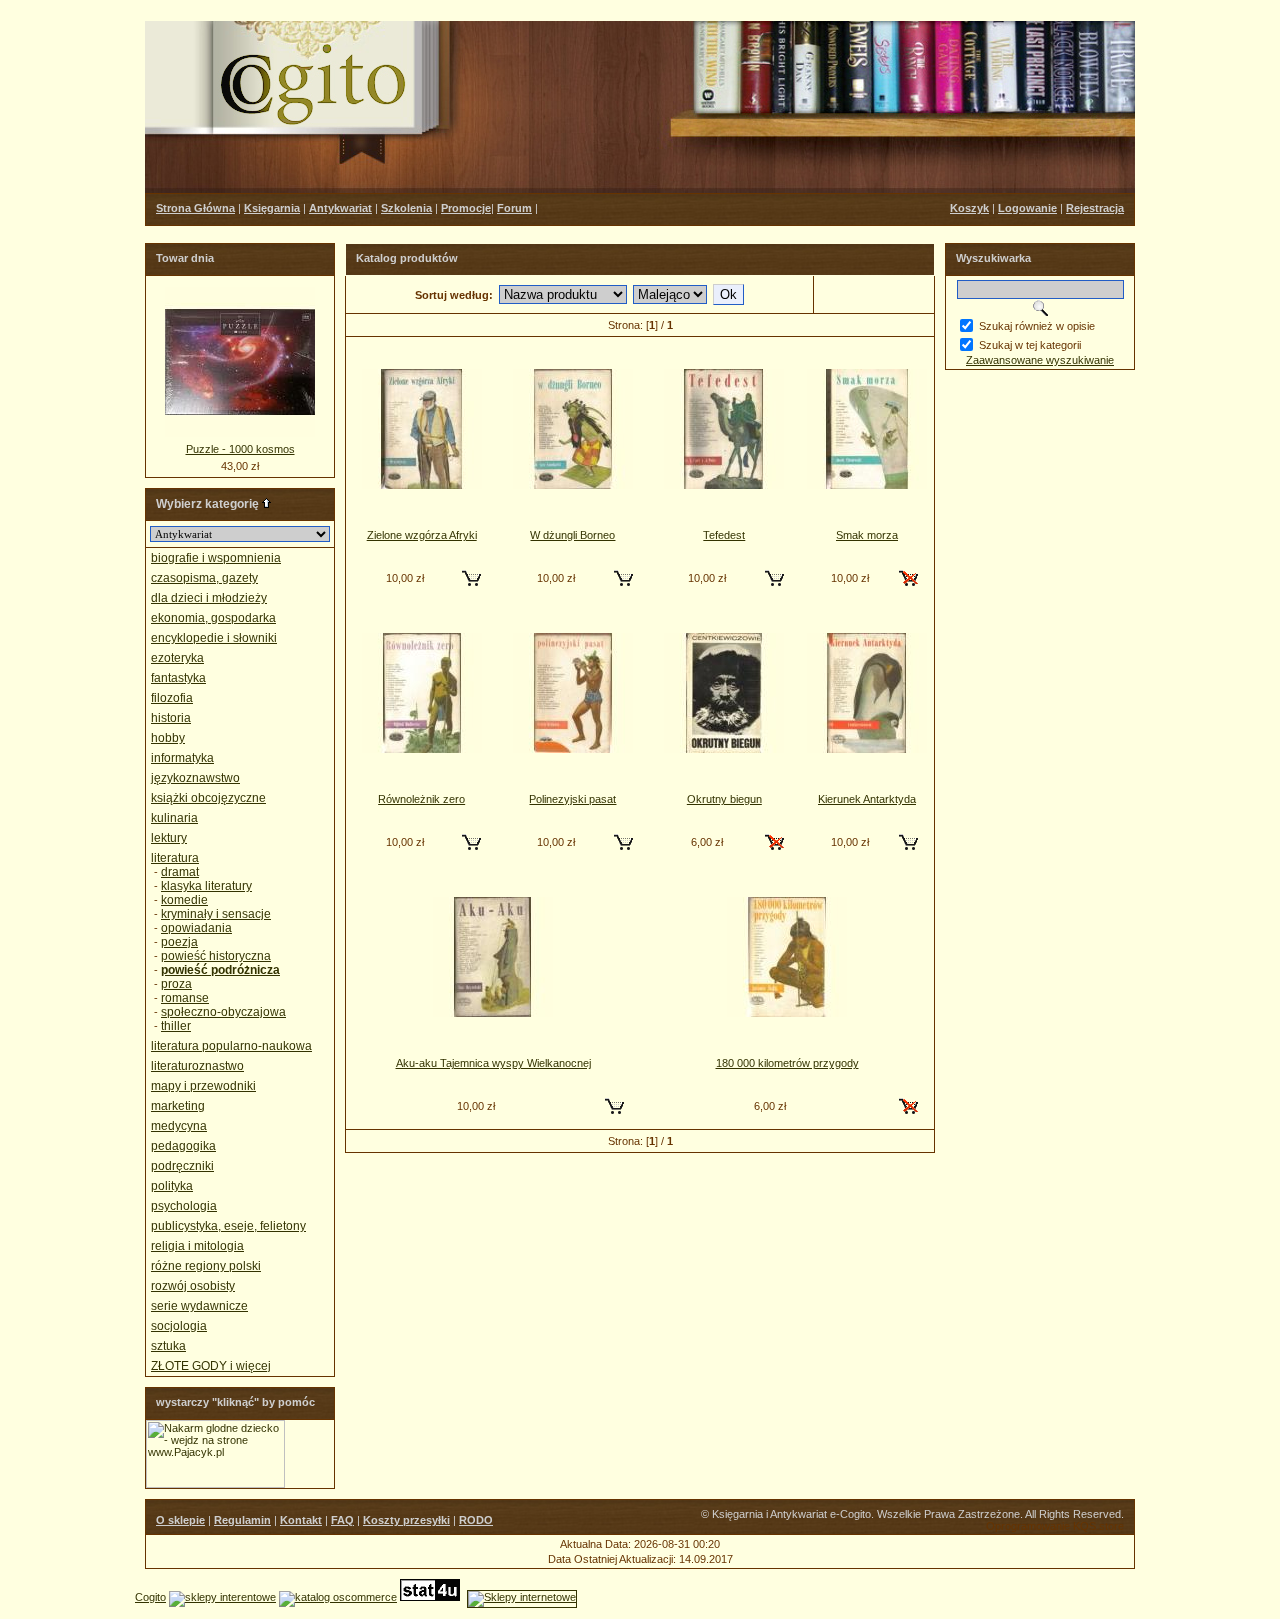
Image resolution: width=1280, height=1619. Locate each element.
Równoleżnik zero (421, 799)
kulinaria (174, 818)
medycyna (179, 1126)
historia (171, 718)
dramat (180, 872)
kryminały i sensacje (216, 914)
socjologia (179, 1326)
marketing (178, 1106)
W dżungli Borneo (572, 535)
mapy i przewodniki (203, 1086)
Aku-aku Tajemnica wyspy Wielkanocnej (493, 1063)
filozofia (172, 698)
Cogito (150, 1597)
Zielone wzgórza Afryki (422, 535)
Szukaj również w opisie (1037, 326)
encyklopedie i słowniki (214, 638)
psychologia (184, 1206)
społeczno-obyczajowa (223, 1012)
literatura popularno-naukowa (231, 1046)
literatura (175, 858)
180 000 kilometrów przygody (787, 1063)
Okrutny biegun (724, 799)
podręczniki (182, 1166)
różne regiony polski (206, 1266)
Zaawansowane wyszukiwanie (1040, 360)
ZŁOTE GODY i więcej (211, 1366)
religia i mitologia (197, 1246)
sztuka (168, 1346)
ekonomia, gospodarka (213, 618)
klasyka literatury (206, 886)
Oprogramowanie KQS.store (1055, 1526)
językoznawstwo (195, 778)
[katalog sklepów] (222, 1597)
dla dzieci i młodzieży (209, 598)
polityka (172, 1186)
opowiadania (196, 928)
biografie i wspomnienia (216, 558)
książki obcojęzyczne (208, 798)
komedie (184, 900)
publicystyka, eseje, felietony (228, 1226)
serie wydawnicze (199, 1306)
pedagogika (183, 1146)
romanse (185, 998)
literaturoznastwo (197, 1066)
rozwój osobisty (193, 1286)
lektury (169, 838)
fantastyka (178, 678)
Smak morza (867, 535)
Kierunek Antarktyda (867, 799)
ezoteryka (177, 658)
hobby (168, 738)
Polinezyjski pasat (572, 799)
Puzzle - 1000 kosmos (240, 449)
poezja (179, 942)
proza (176, 984)
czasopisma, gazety (204, 578)
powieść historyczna (216, 956)
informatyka (182, 758)
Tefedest (724, 535)
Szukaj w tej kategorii (1030, 345)
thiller (176, 1026)
